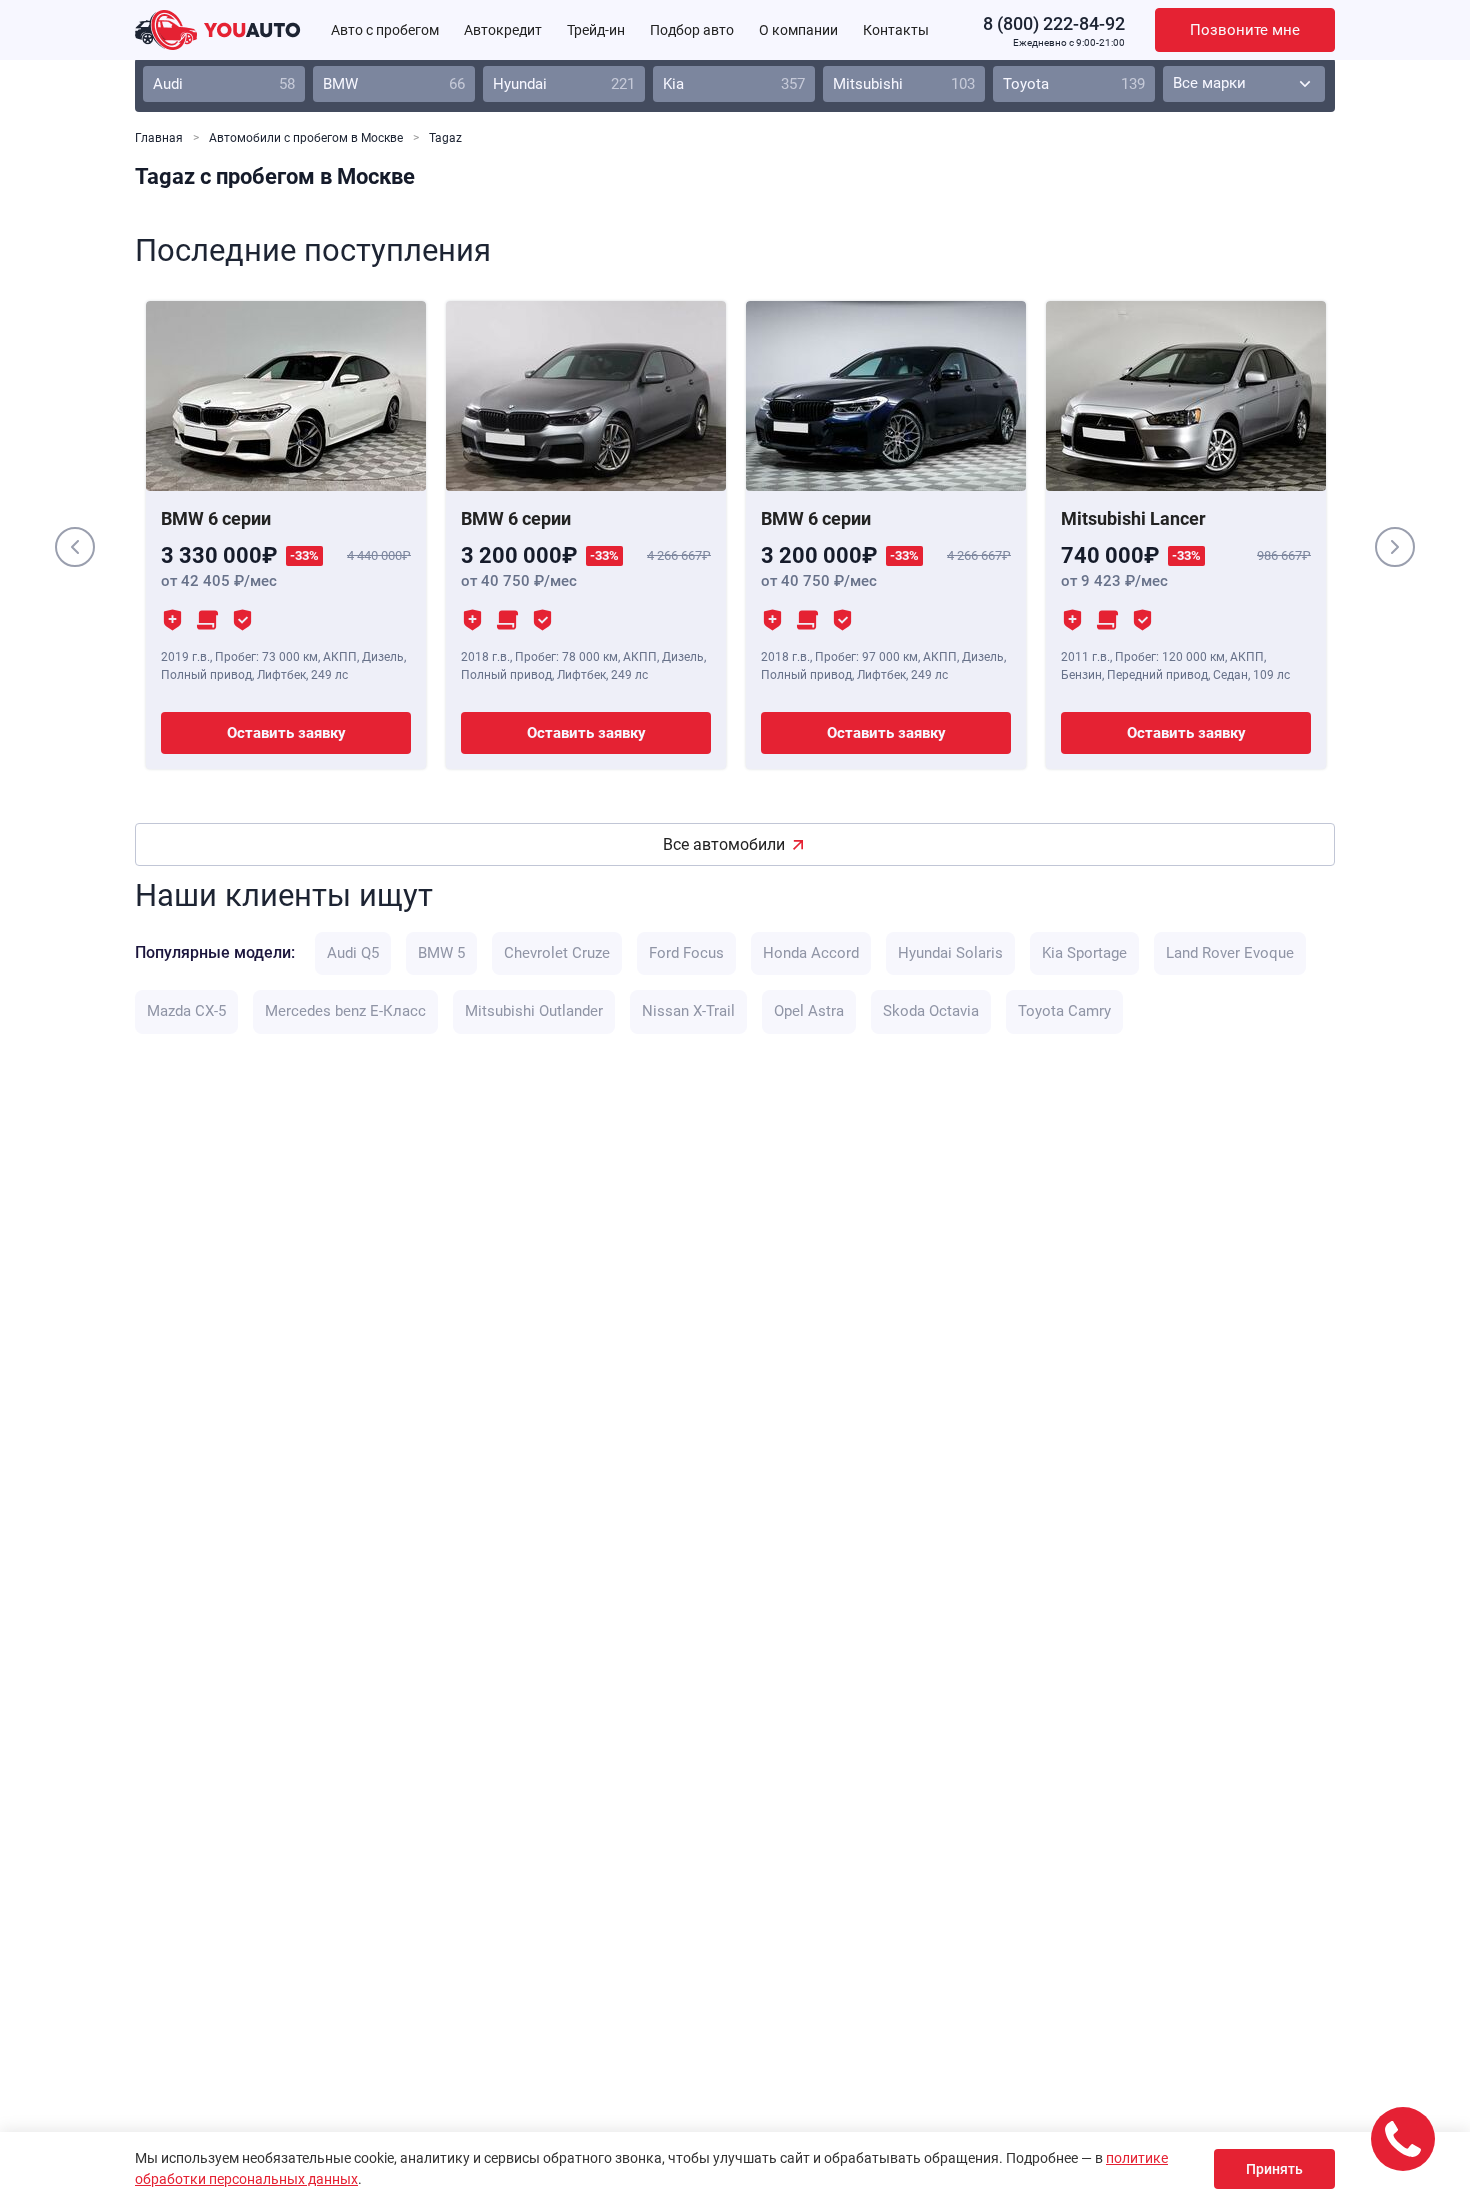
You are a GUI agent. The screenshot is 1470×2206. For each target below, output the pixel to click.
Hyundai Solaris (950, 953)
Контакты (896, 30)
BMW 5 (441, 953)
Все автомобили (724, 844)
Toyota (1074, 84)
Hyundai (564, 84)
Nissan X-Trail (688, 1011)
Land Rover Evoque (1230, 953)
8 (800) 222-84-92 (1054, 23)
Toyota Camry (1064, 1011)
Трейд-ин (596, 30)
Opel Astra (809, 1011)
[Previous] (75, 547)
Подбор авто (692, 30)
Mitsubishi (904, 84)
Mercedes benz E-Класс (345, 1011)
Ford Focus (686, 953)
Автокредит (503, 30)
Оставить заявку (286, 733)
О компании (798, 30)
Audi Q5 (353, 953)
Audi (224, 84)
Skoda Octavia (931, 1011)
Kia (734, 84)
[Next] (1395, 547)
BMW (394, 84)
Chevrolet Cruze (557, 953)
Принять (1274, 2169)
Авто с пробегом (385, 30)
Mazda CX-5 (186, 1011)
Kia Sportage (1084, 953)
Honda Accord (811, 953)
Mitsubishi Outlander (534, 1011)
